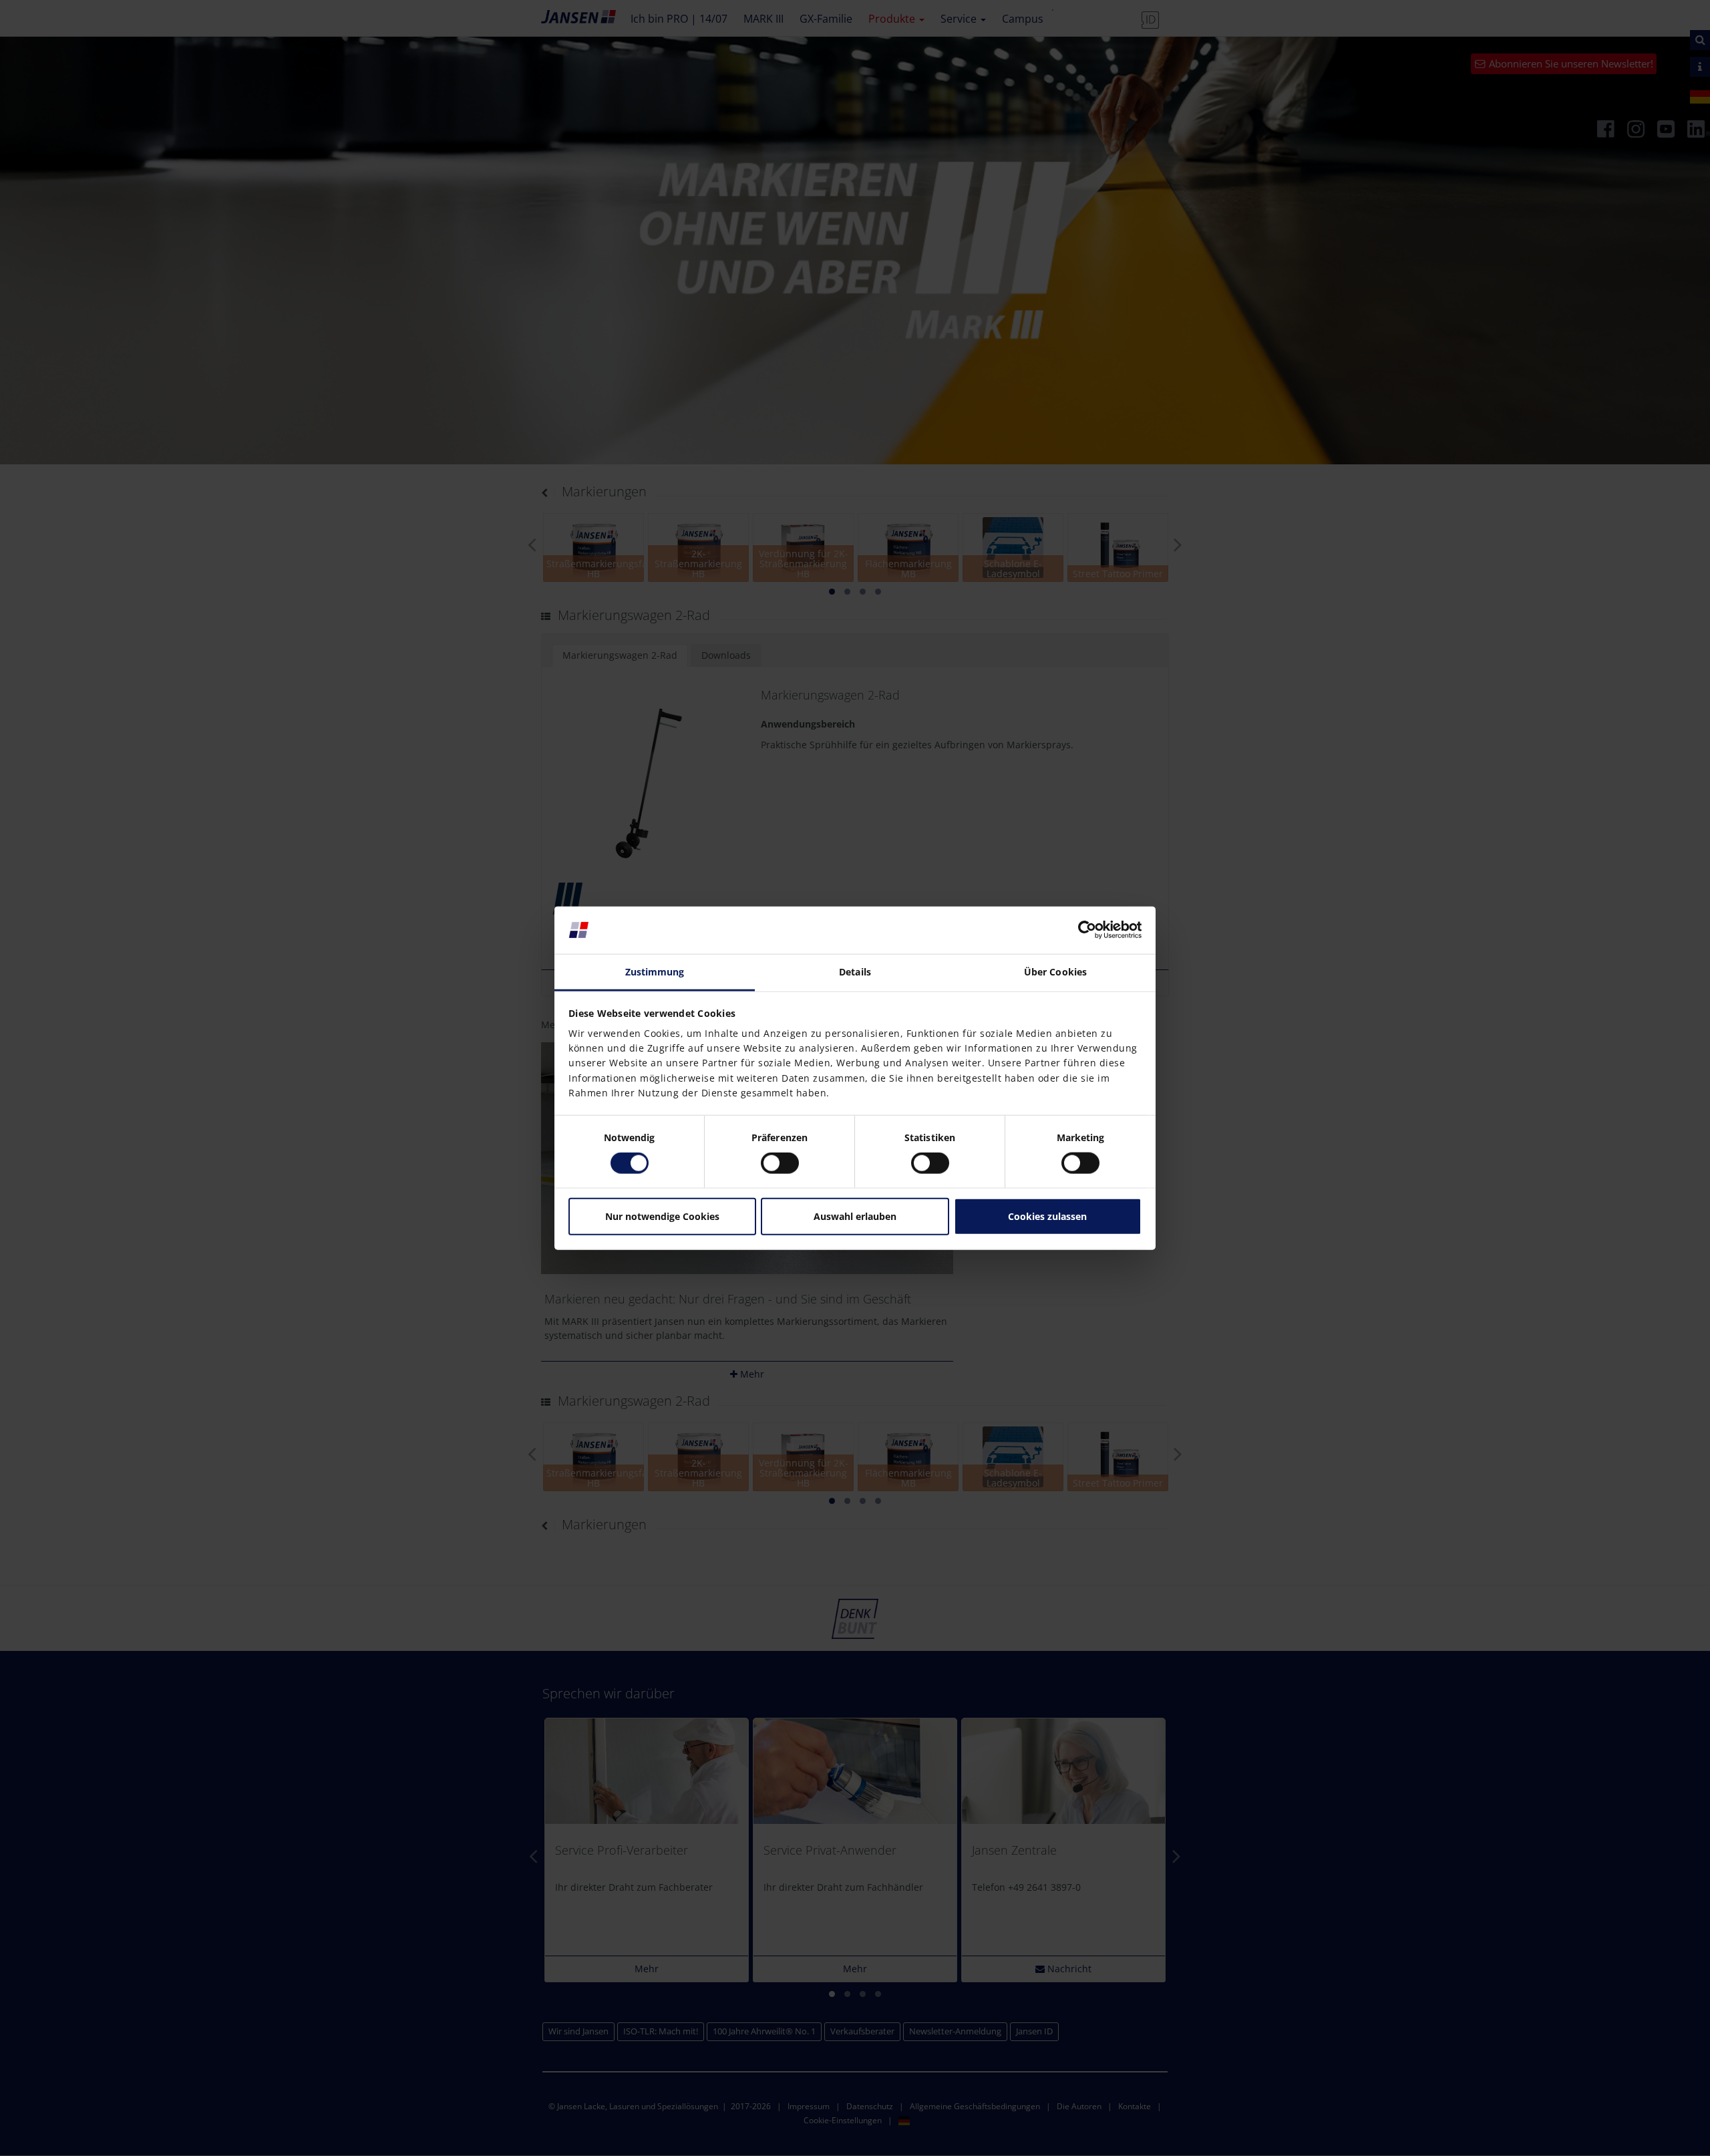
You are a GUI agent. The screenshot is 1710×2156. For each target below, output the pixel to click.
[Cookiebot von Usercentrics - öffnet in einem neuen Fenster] (1083, 930)
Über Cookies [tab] (1055, 972)
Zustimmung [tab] (655, 972)
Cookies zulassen (1047, 1216)
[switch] (780, 1163)
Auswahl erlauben (855, 1216)
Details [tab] (855, 972)
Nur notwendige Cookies (662, 1216)
